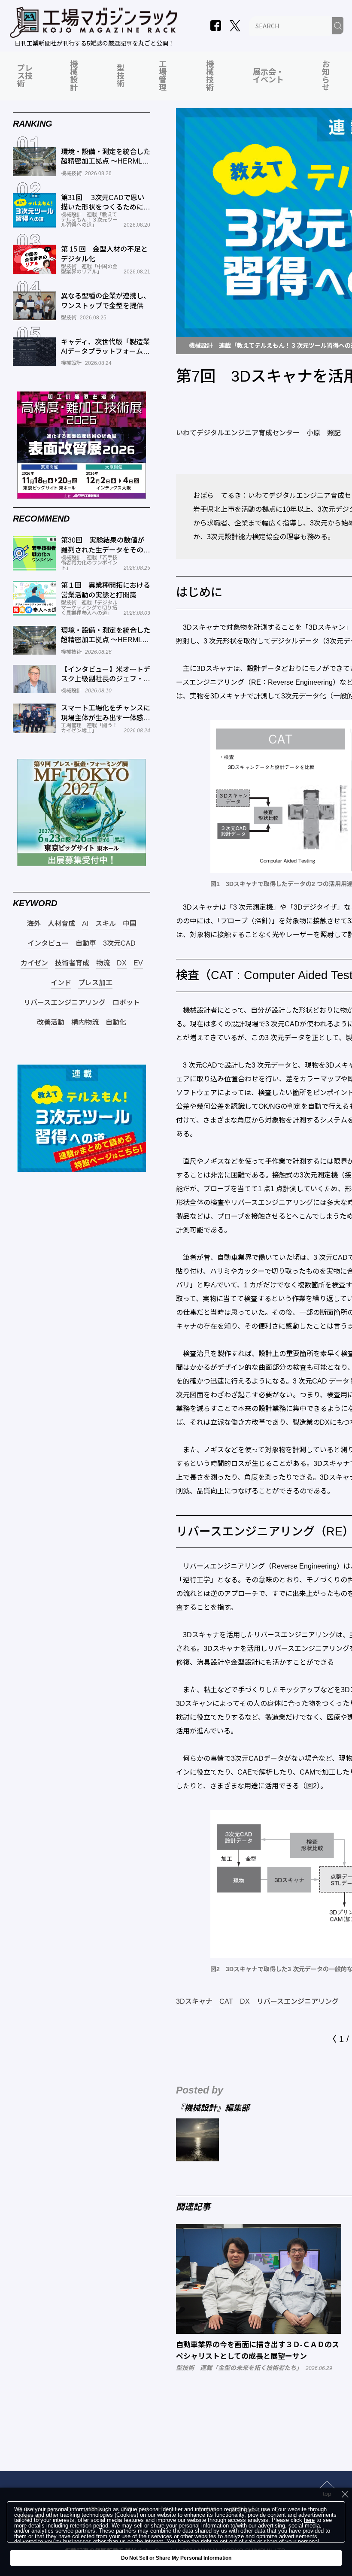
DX (245, 2002)
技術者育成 (72, 963)
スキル (106, 924)
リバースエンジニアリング (298, 2002)
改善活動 (51, 1023)
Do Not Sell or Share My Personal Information (176, 2558)
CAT (226, 2002)
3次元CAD (119, 944)
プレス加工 (95, 983)
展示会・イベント (268, 76)
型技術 (121, 76)
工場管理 (163, 76)
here (309, 2520)
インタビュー (48, 944)
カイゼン (34, 963)
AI (85, 924)
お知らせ (326, 76)
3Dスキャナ (194, 2002)
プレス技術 (25, 76)
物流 (103, 963)
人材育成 (61, 924)
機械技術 (210, 76)
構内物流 (85, 1023)
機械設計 (74, 76)
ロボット (126, 1003)
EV (138, 963)
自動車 (86, 944)
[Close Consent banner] (345, 2494)
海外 (34, 924)
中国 (130, 924)
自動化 (116, 1023)
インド (61, 983)
